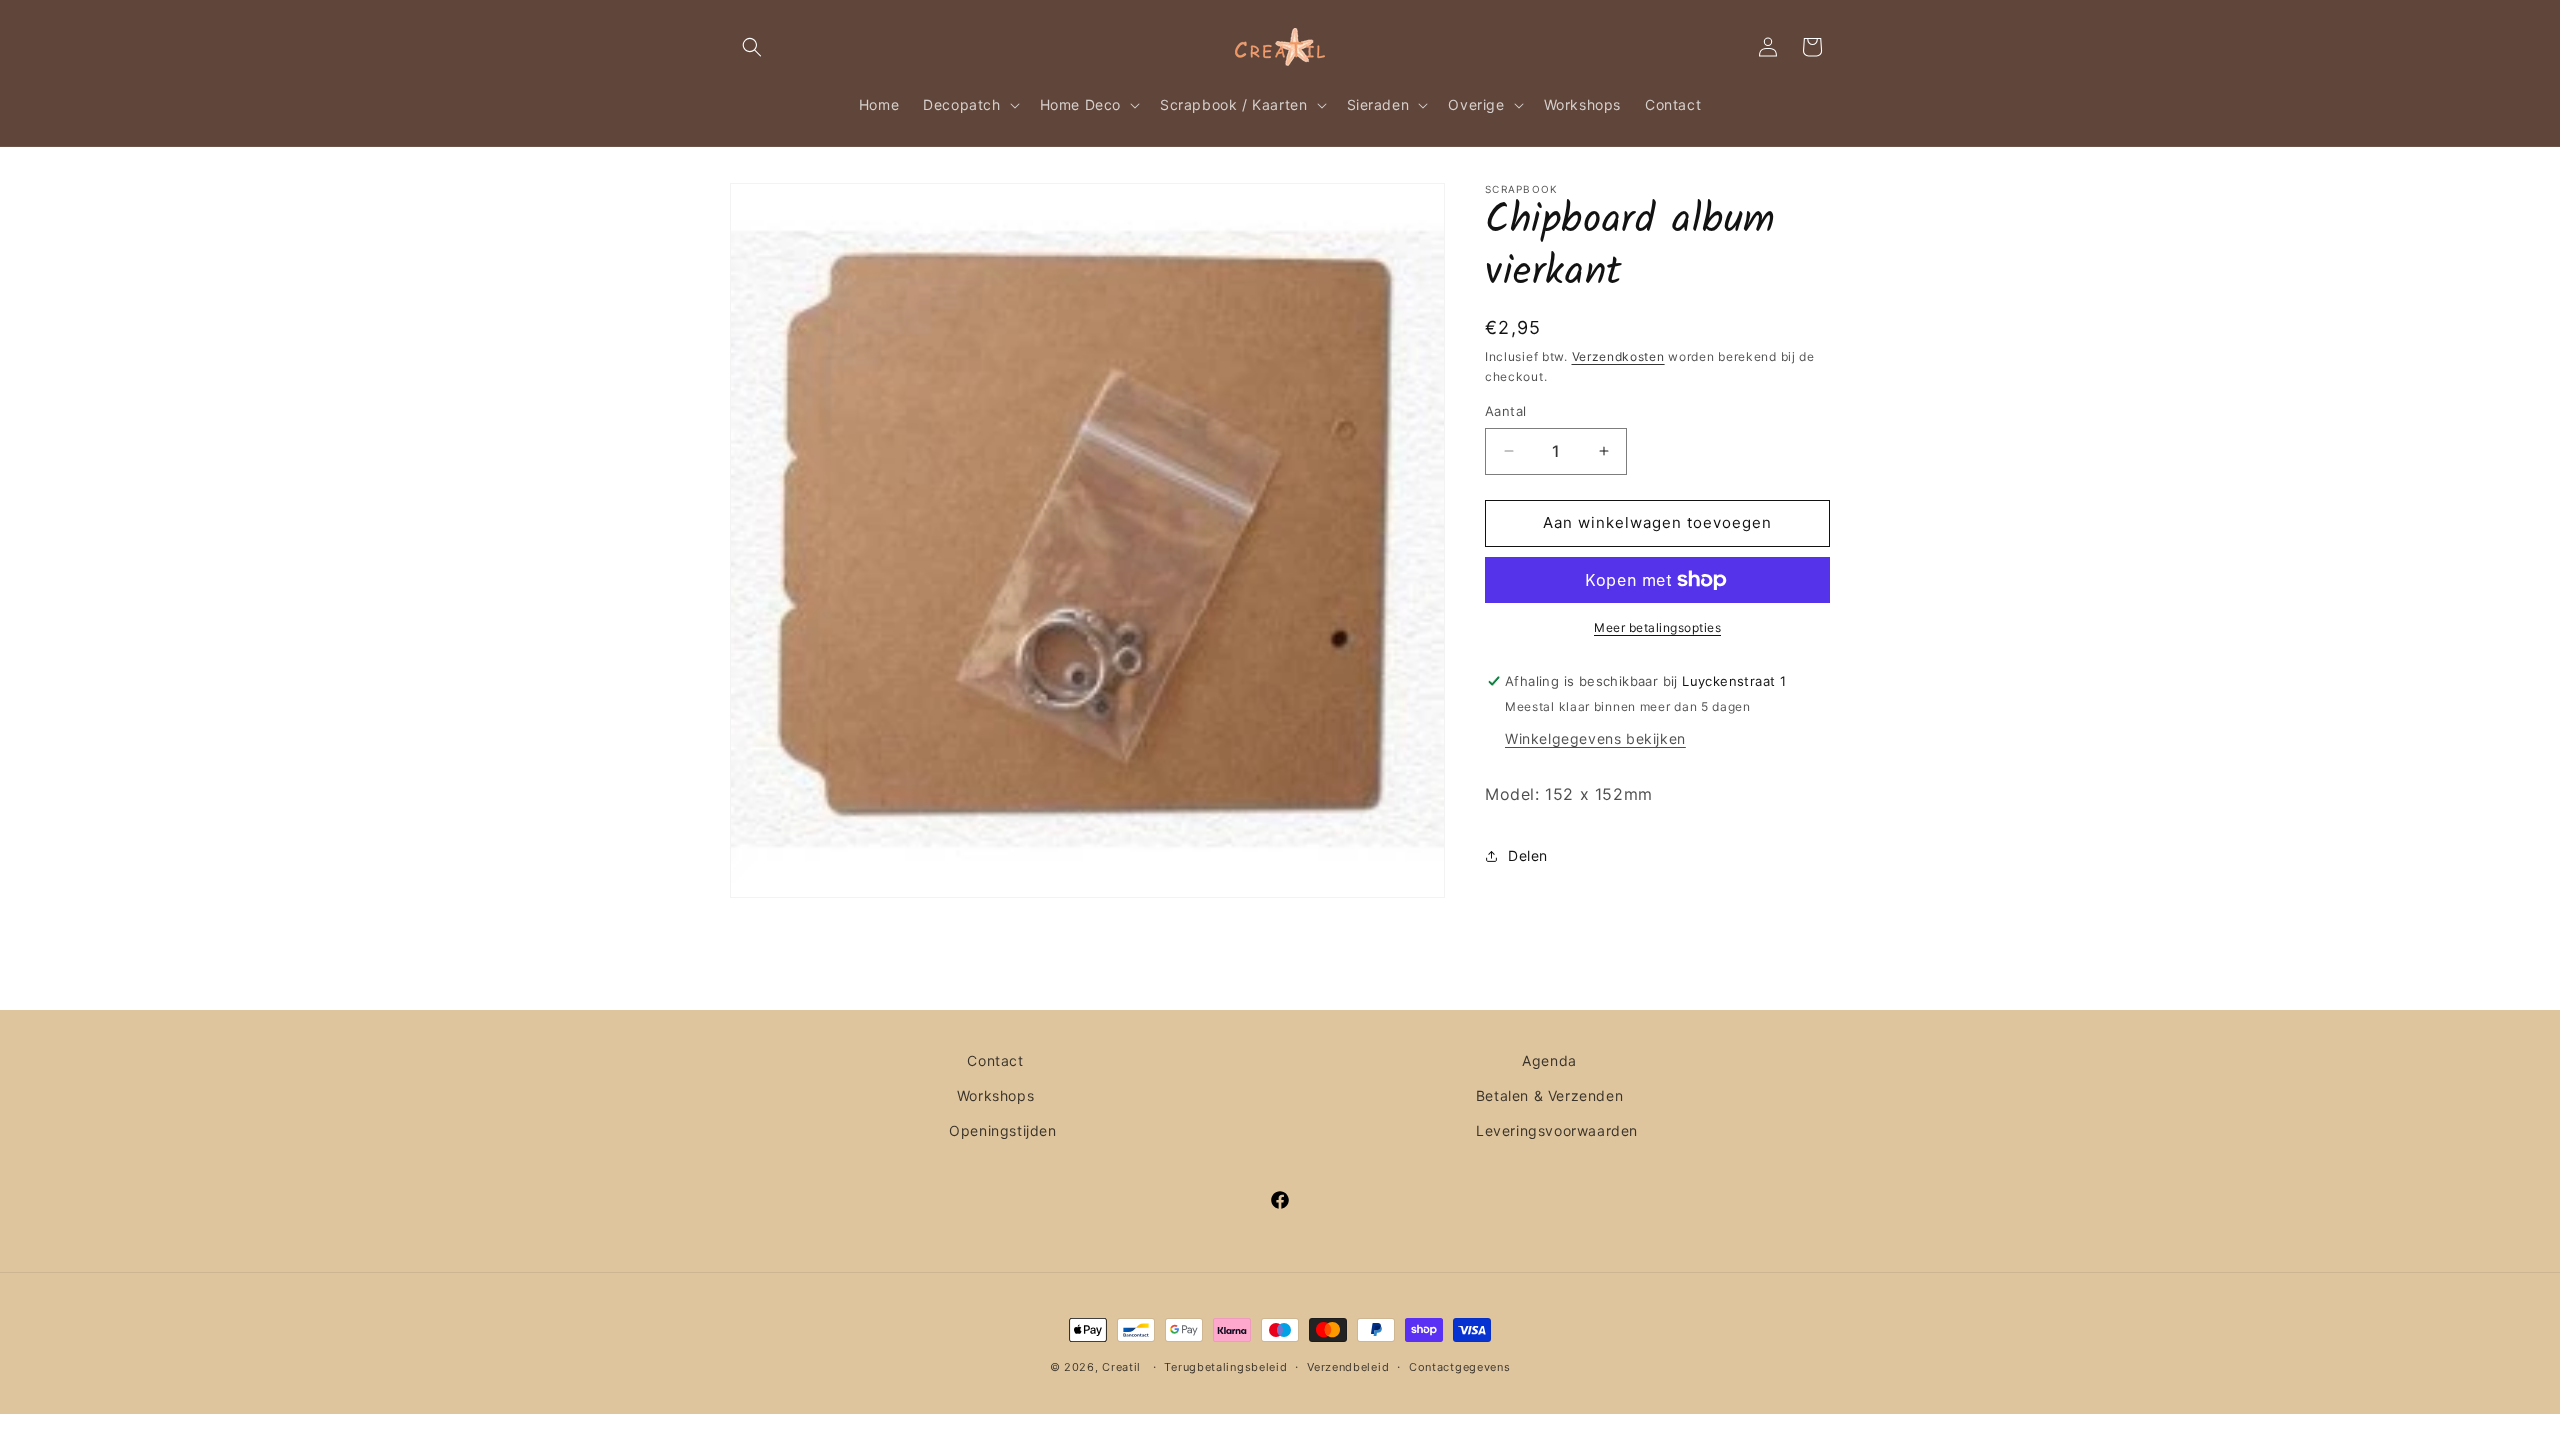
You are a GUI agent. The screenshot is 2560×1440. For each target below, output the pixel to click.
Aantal (1505, 411)
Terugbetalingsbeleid (1225, 1367)
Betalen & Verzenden (1549, 1095)
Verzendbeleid (1348, 1367)
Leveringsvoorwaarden (1557, 1130)
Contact (995, 1060)
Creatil (1121, 1367)
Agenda (1549, 1060)
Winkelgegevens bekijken (1595, 738)
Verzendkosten (1618, 356)
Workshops (995, 1095)
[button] (752, 47)
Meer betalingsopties (1657, 627)
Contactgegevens (1460, 1367)
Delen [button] (1528, 855)
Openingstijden (1002, 1130)
